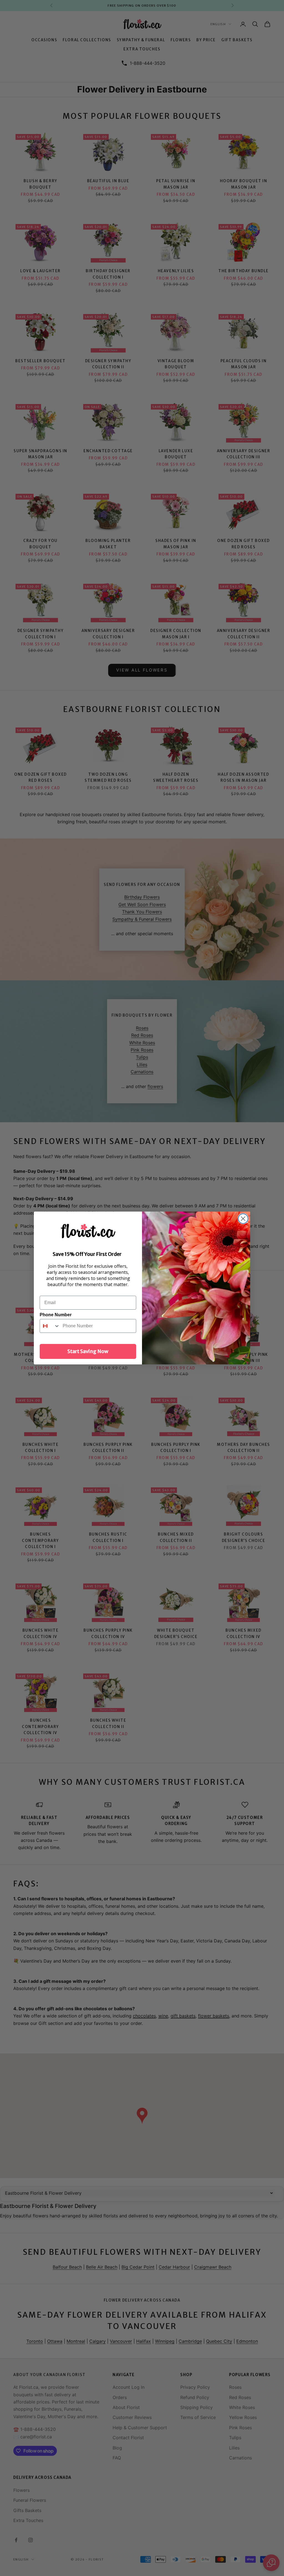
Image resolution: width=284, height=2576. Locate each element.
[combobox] (50, 1326)
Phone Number (56, 1315)
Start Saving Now (88, 1351)
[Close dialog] (243, 1219)
